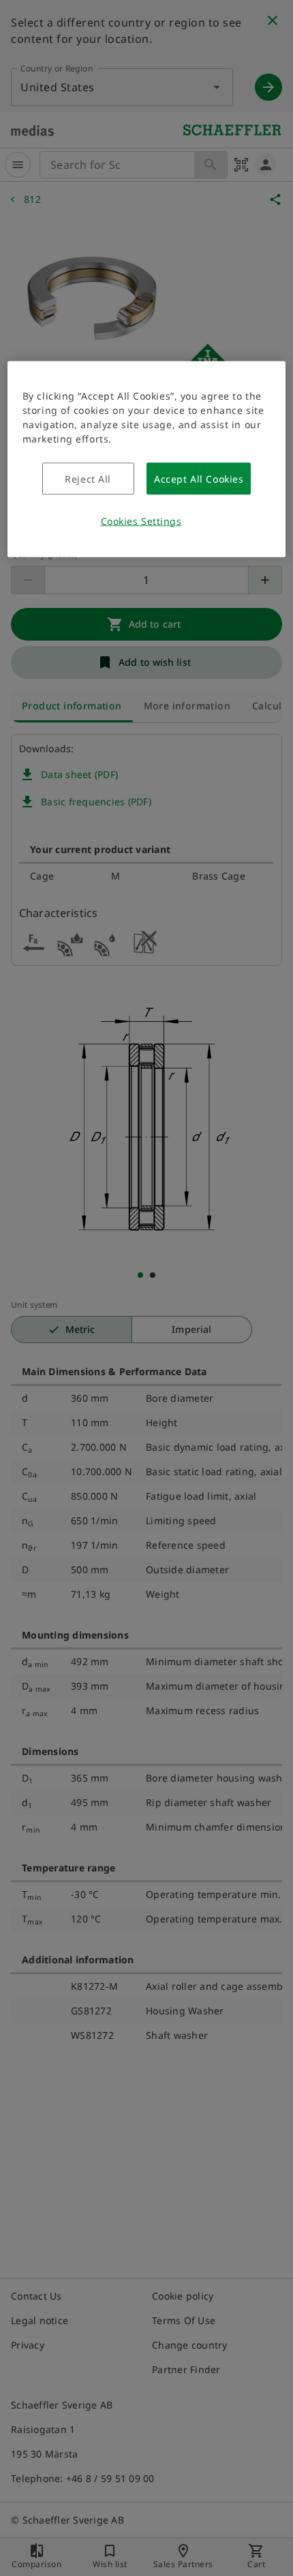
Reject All (88, 478)
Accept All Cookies (199, 478)
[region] (147, 459)
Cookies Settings (141, 520)
